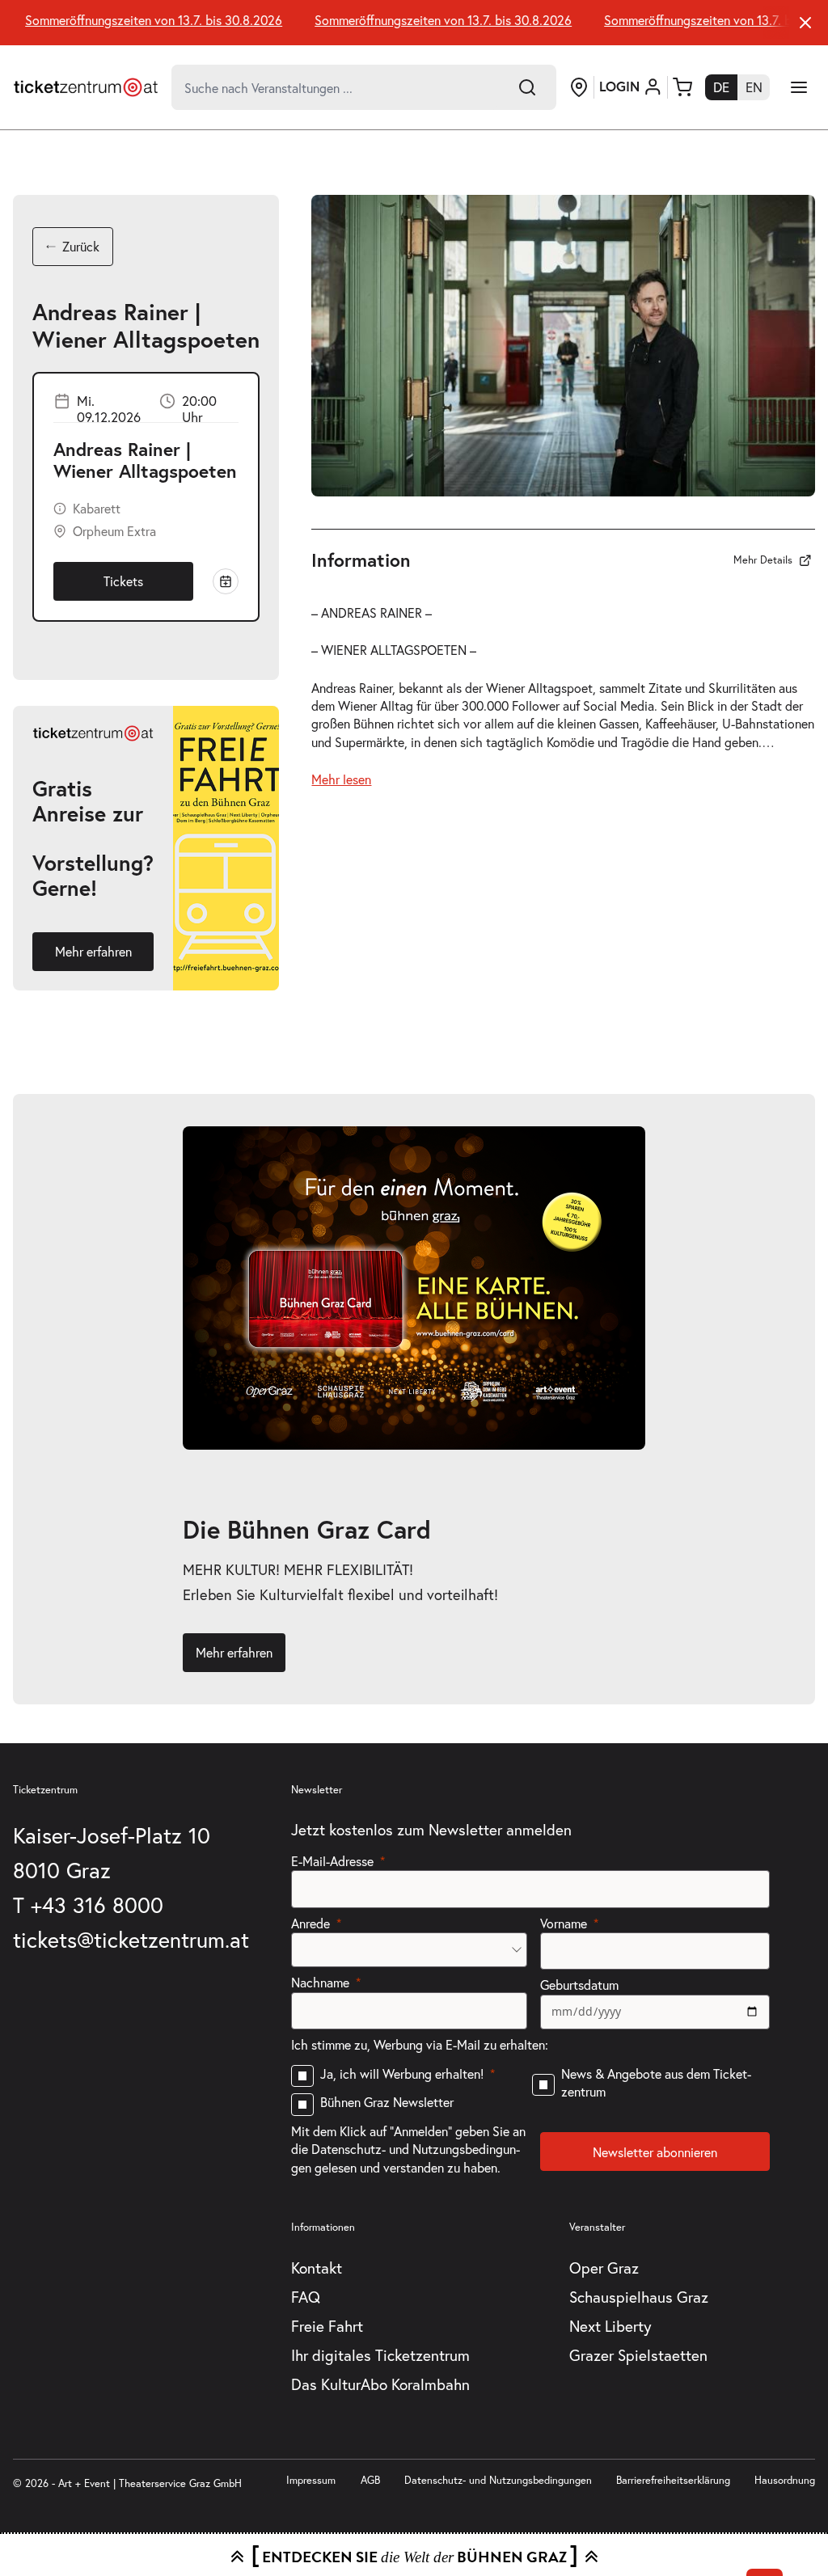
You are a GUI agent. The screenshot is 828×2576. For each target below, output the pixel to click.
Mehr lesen (341, 779)
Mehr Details (763, 560)
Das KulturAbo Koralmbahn (380, 2384)
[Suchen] (527, 87)
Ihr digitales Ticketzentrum (380, 2355)
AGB (370, 2480)
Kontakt (317, 2268)
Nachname (320, 1982)
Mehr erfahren (93, 951)
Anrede (310, 1923)
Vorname (564, 1923)
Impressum (311, 2480)
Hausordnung (785, 2480)
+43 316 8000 (97, 1905)
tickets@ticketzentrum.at (131, 1939)
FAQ (306, 2297)
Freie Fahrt (327, 2326)
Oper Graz (604, 2268)
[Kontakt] (579, 87)
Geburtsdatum (579, 1985)
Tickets (123, 581)
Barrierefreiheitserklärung (673, 2480)
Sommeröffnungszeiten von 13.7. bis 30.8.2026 (138, 20)
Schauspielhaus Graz (639, 2297)
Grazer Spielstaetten (638, 2355)
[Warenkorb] (682, 87)
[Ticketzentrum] (86, 87)
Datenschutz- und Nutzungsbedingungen (498, 2480)
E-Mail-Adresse (332, 1861)
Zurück (81, 246)
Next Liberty (610, 2326)
